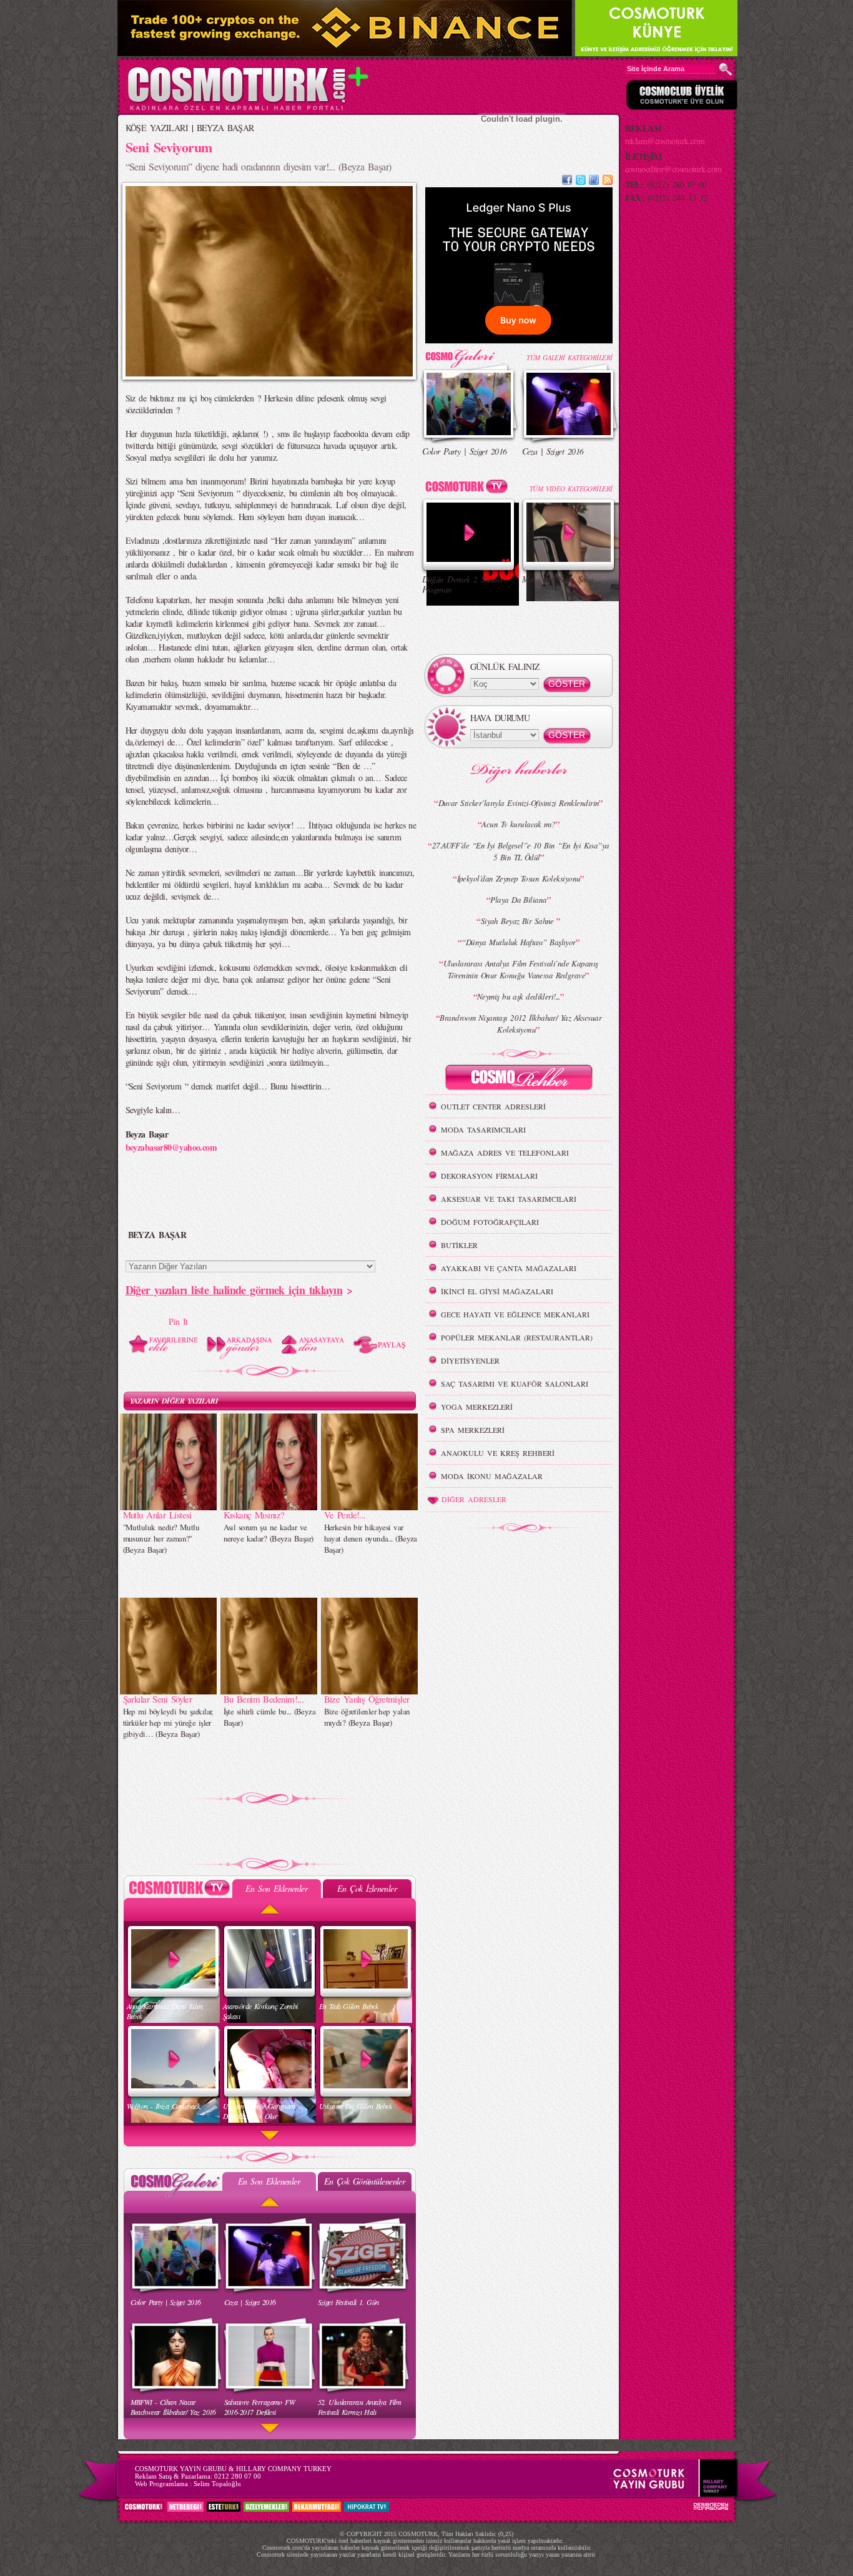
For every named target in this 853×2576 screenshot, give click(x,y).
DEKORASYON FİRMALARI (489, 1176)
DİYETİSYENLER (470, 1360)
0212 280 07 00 (238, 2476)
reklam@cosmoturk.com (665, 141)
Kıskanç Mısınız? (254, 1515)
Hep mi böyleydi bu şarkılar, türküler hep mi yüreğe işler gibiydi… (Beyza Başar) (168, 1723)
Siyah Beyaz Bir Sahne (519, 921)
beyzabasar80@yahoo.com (171, 1147)
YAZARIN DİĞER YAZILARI (174, 1401)
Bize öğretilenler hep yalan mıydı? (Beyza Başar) (367, 1717)
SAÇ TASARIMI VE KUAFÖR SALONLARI (515, 1384)
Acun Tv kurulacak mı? (518, 824)
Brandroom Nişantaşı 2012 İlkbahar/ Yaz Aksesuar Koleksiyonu (520, 1024)
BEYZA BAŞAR (225, 128)
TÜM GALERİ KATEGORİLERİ (569, 357)
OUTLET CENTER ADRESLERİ (493, 1106)
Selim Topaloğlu (217, 2484)
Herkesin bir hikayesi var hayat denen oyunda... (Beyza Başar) (371, 1538)
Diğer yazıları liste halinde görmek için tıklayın (234, 1290)
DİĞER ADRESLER (474, 1499)
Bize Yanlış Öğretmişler (367, 1699)
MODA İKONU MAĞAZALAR (492, 1476)
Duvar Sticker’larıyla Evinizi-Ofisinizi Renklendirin (519, 803)
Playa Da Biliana (518, 900)
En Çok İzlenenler (367, 1888)
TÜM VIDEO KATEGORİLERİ (571, 489)
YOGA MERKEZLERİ (477, 1407)
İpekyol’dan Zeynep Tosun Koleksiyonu (519, 878)
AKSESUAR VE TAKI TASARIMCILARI (509, 1199)
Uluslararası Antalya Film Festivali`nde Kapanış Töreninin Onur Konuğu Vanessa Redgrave (521, 969)
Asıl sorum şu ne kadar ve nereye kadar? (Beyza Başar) (269, 1533)
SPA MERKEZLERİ (473, 1430)
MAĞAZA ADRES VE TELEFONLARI (505, 1153)
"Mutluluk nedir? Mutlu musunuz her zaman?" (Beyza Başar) (161, 1538)
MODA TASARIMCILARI (483, 1129)
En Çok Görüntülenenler (365, 2181)
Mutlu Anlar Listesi (157, 1515)
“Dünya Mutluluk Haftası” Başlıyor (519, 942)
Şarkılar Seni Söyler (158, 1699)
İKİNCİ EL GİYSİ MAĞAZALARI (497, 1291)
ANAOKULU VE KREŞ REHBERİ (498, 1453)
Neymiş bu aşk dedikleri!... (519, 996)
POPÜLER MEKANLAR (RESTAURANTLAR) (517, 1337)
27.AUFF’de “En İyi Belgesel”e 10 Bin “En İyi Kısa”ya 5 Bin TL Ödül (521, 851)
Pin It (178, 1321)
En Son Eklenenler (276, 1888)
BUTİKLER (459, 1245)
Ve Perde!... (345, 1515)
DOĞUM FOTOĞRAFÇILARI (490, 1222)
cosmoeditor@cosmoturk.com (673, 169)
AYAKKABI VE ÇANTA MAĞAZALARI (509, 1268)
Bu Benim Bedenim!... (264, 1699)
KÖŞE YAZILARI (157, 128)
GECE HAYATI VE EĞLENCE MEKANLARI (515, 1314)
